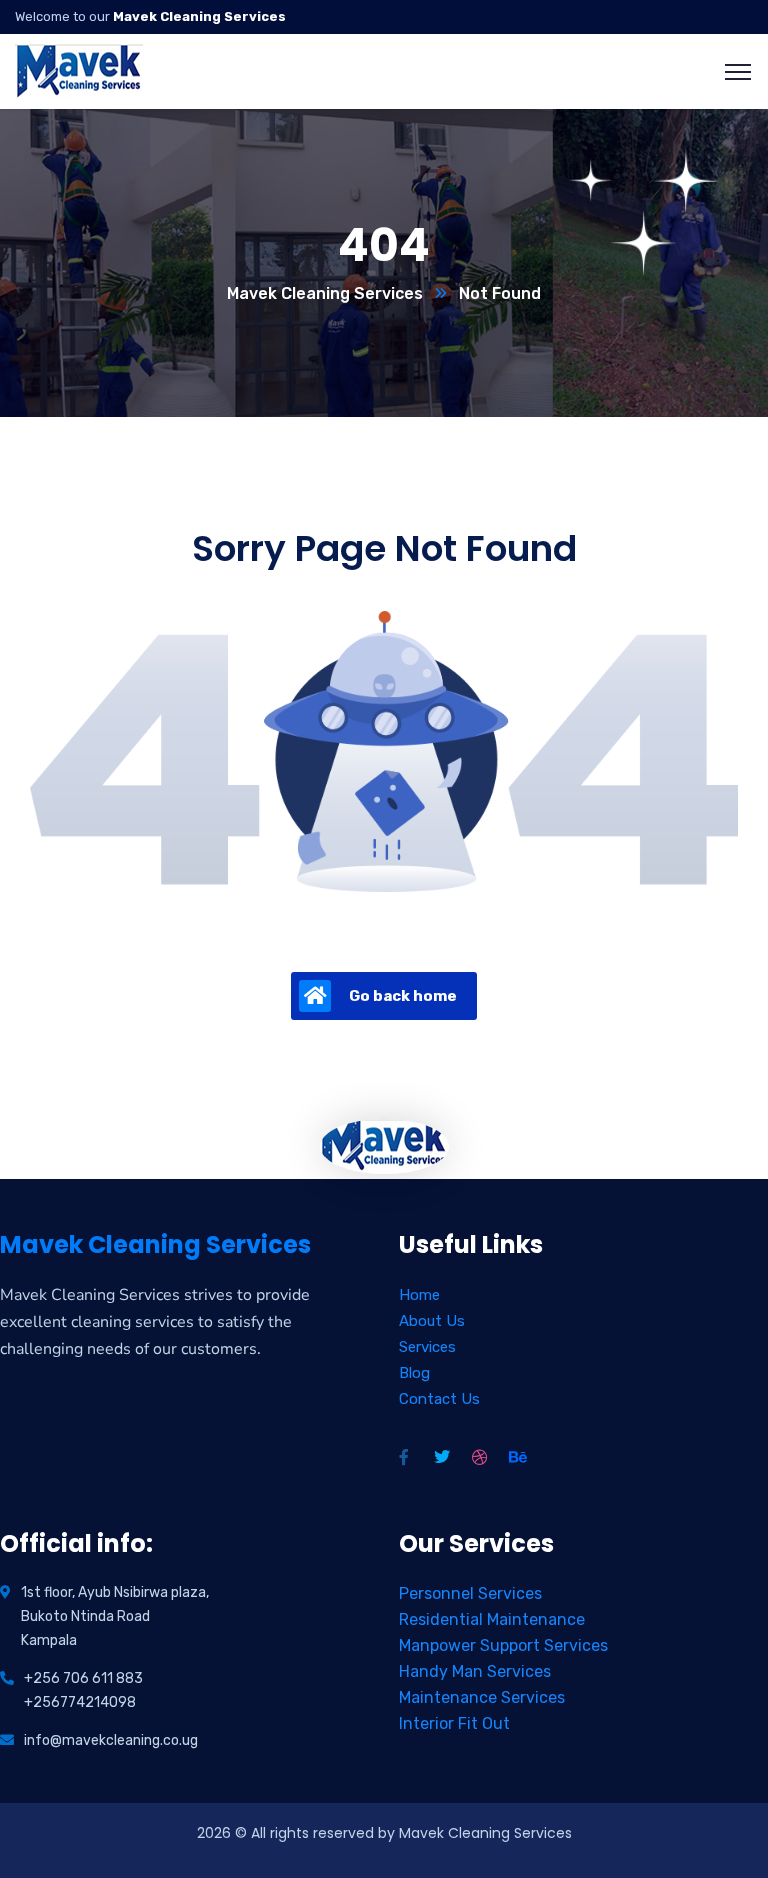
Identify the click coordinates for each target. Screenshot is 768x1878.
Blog (414, 1373)
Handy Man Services (475, 1671)
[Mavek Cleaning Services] (79, 70)
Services (427, 1347)
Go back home (403, 996)
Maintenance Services (482, 1697)
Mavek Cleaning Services (325, 293)
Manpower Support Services (503, 1645)
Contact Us (439, 1399)
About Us (432, 1321)
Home (419, 1295)
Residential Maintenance (492, 1619)
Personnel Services (470, 1593)
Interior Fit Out (454, 1723)
